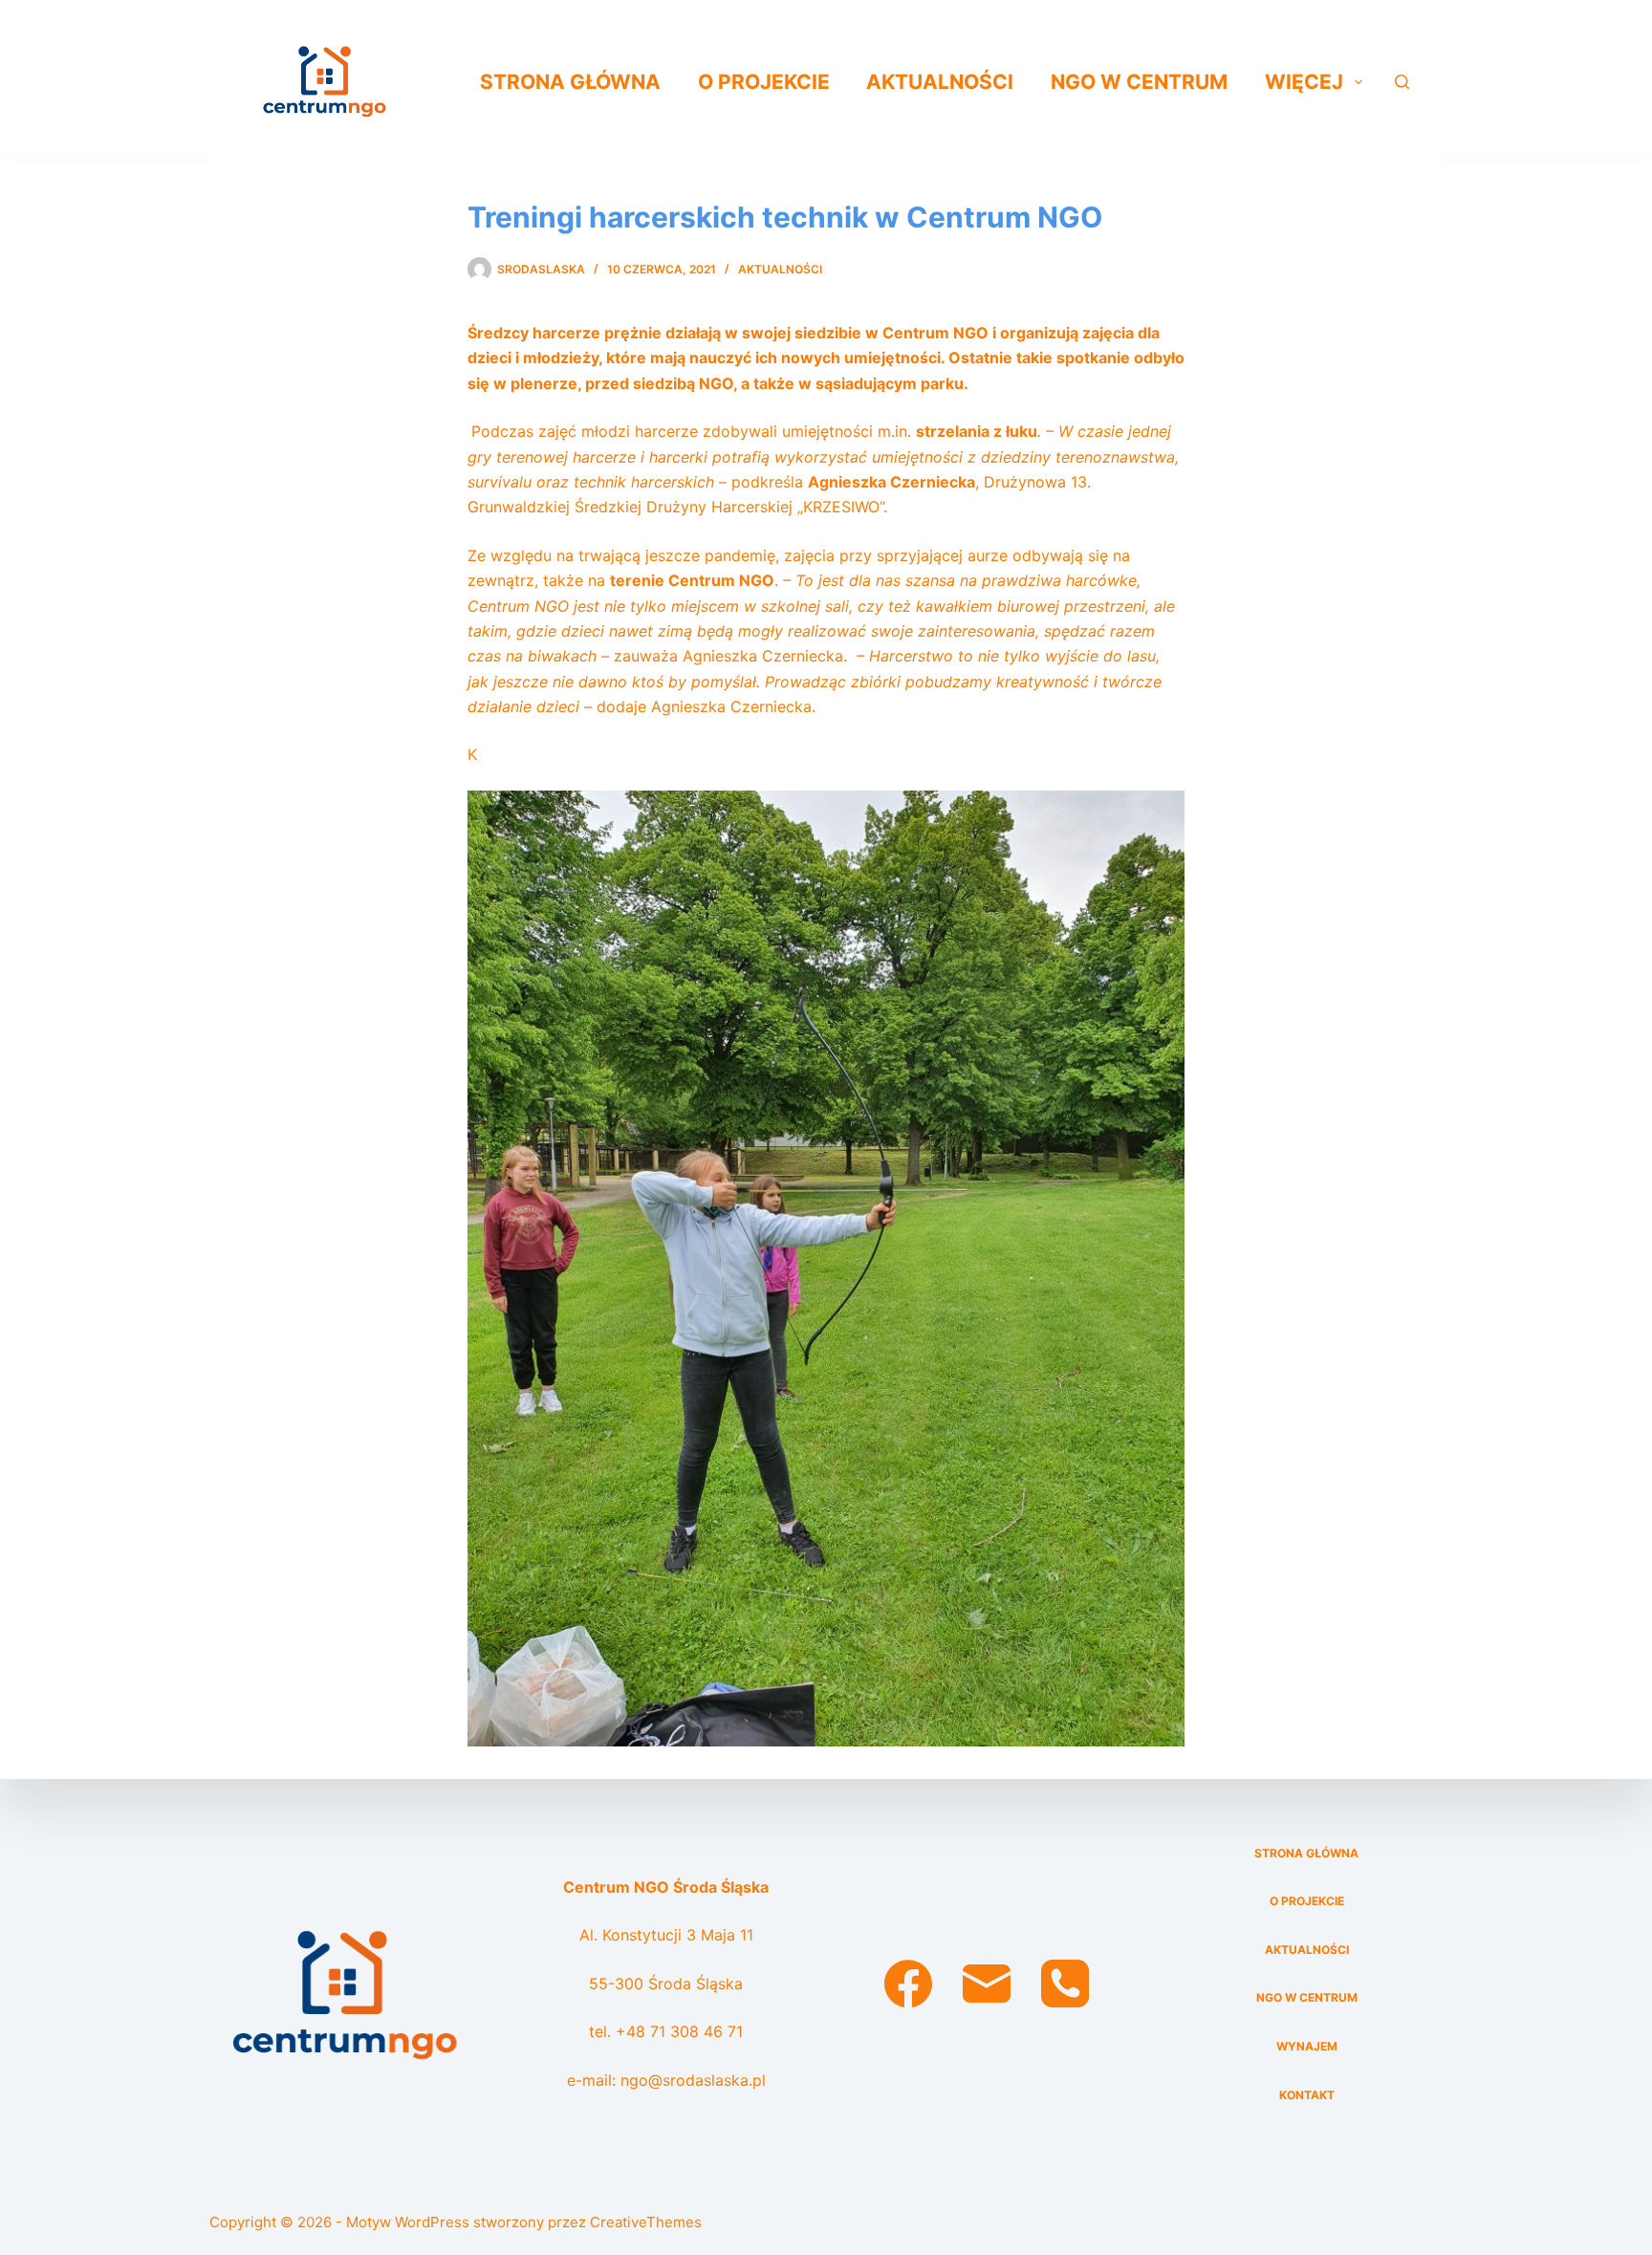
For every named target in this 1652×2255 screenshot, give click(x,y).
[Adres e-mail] (987, 1984)
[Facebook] (908, 1984)
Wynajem (1307, 2046)
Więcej (1304, 82)
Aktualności (940, 82)
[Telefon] (1065, 1984)
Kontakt (1307, 2095)
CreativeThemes (646, 2222)
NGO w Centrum (1139, 82)
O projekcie (764, 82)
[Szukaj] (1402, 82)
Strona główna (570, 82)
